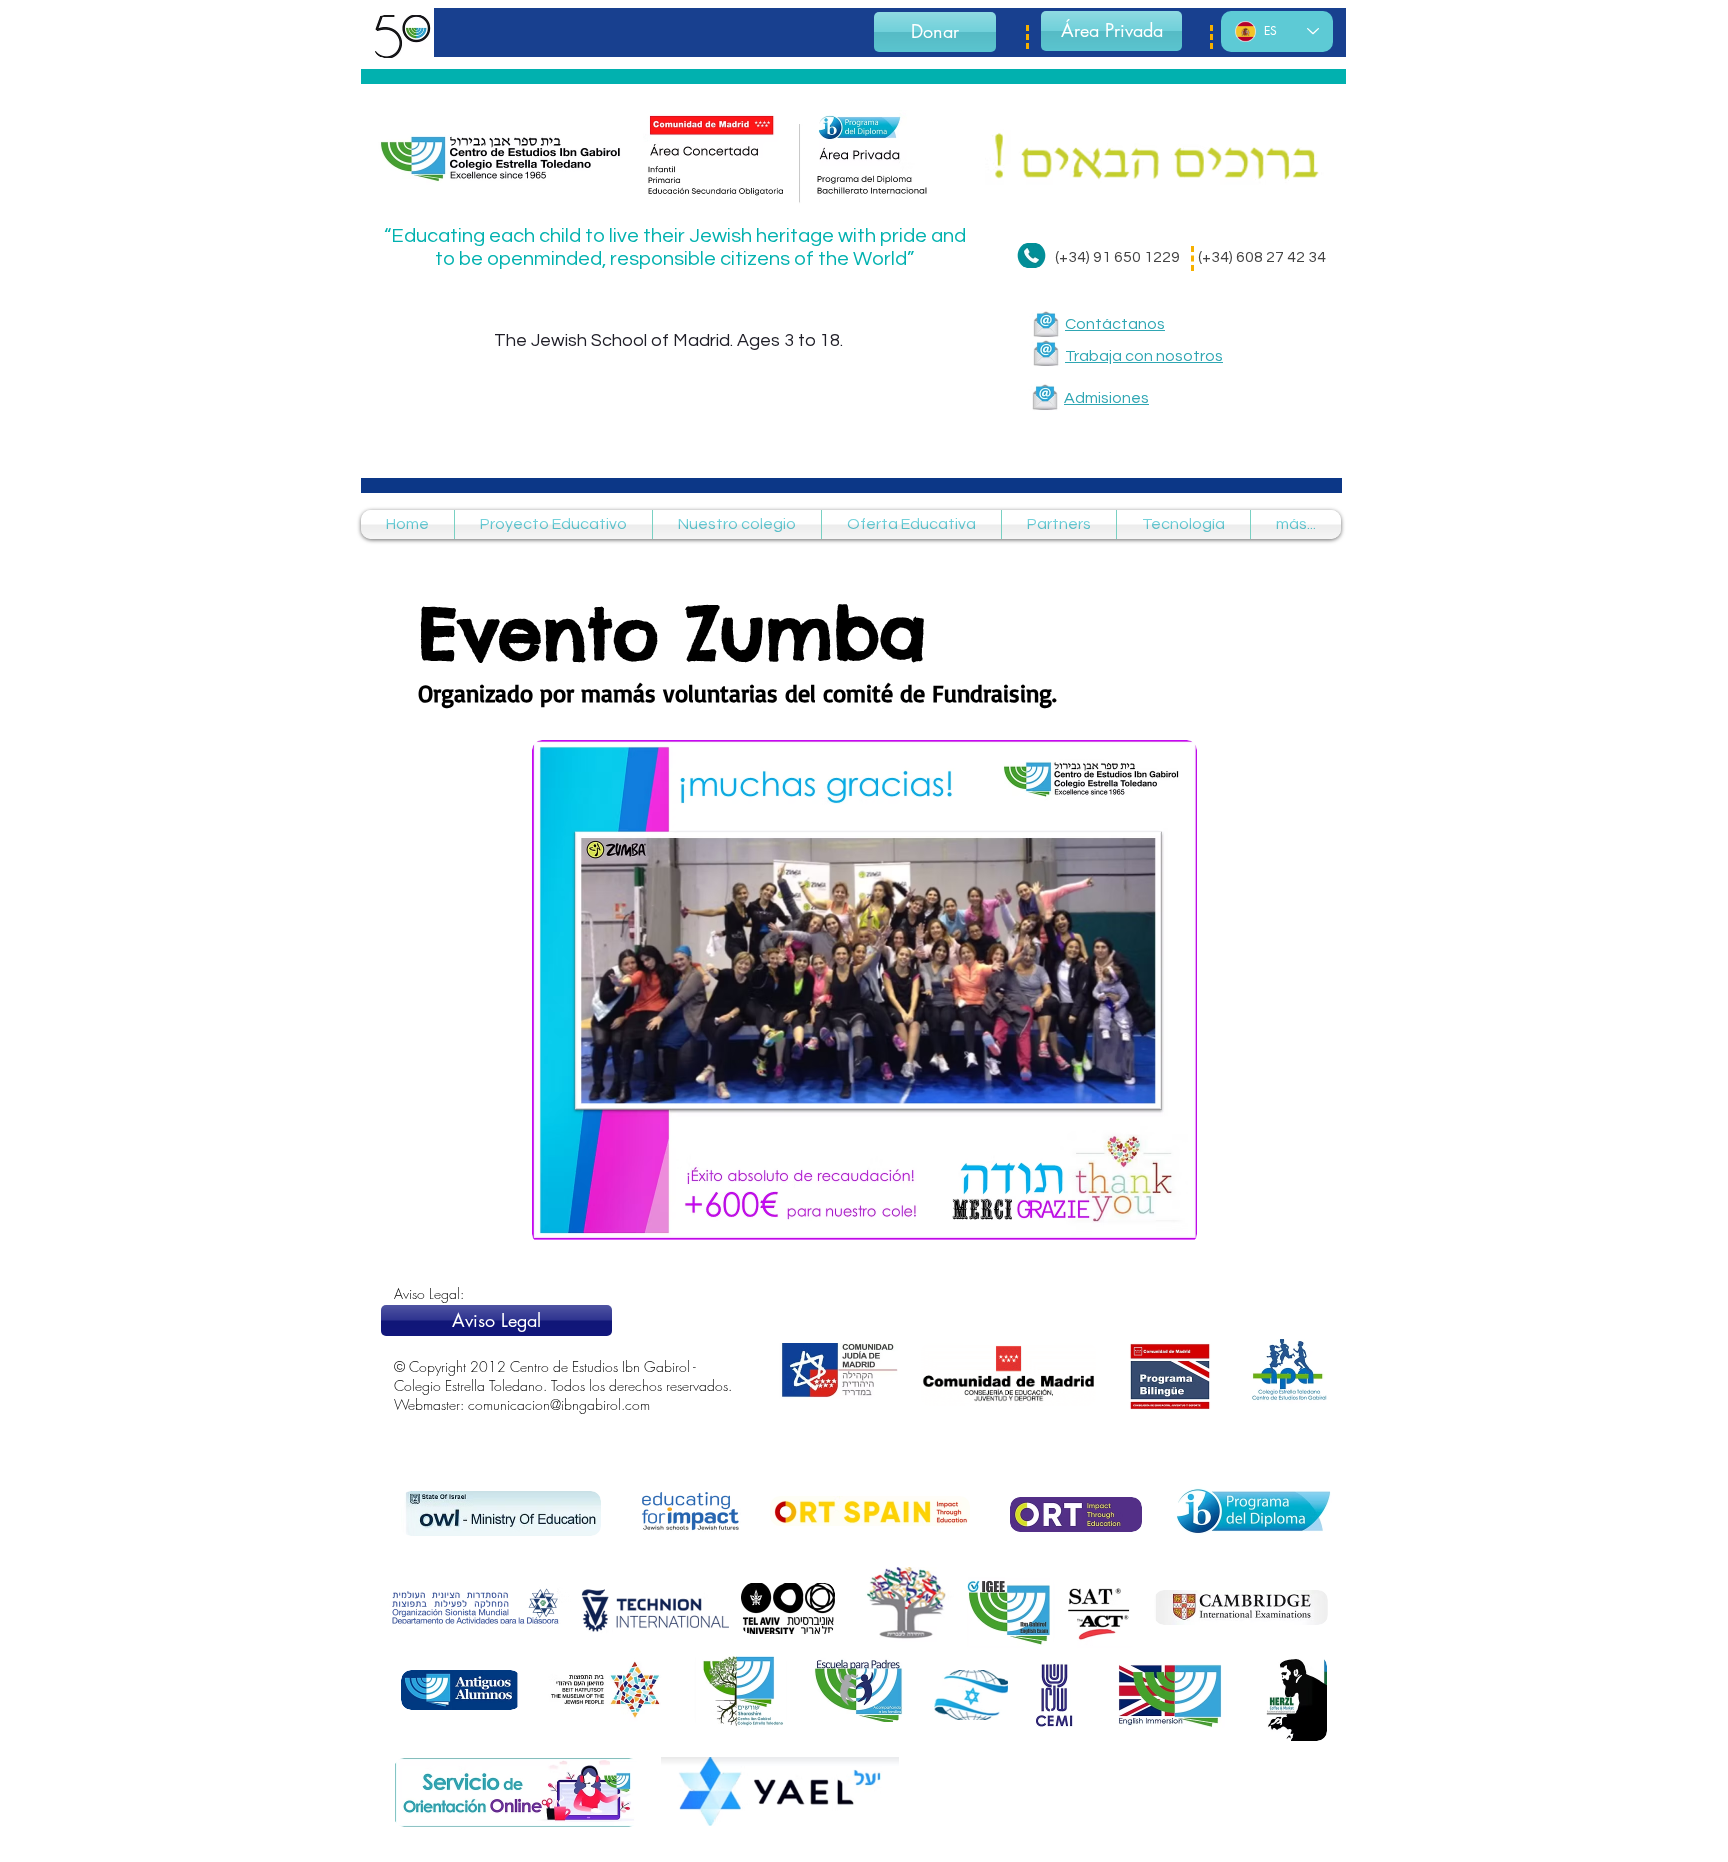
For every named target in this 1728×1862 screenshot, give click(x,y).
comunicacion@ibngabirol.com (559, 1404)
